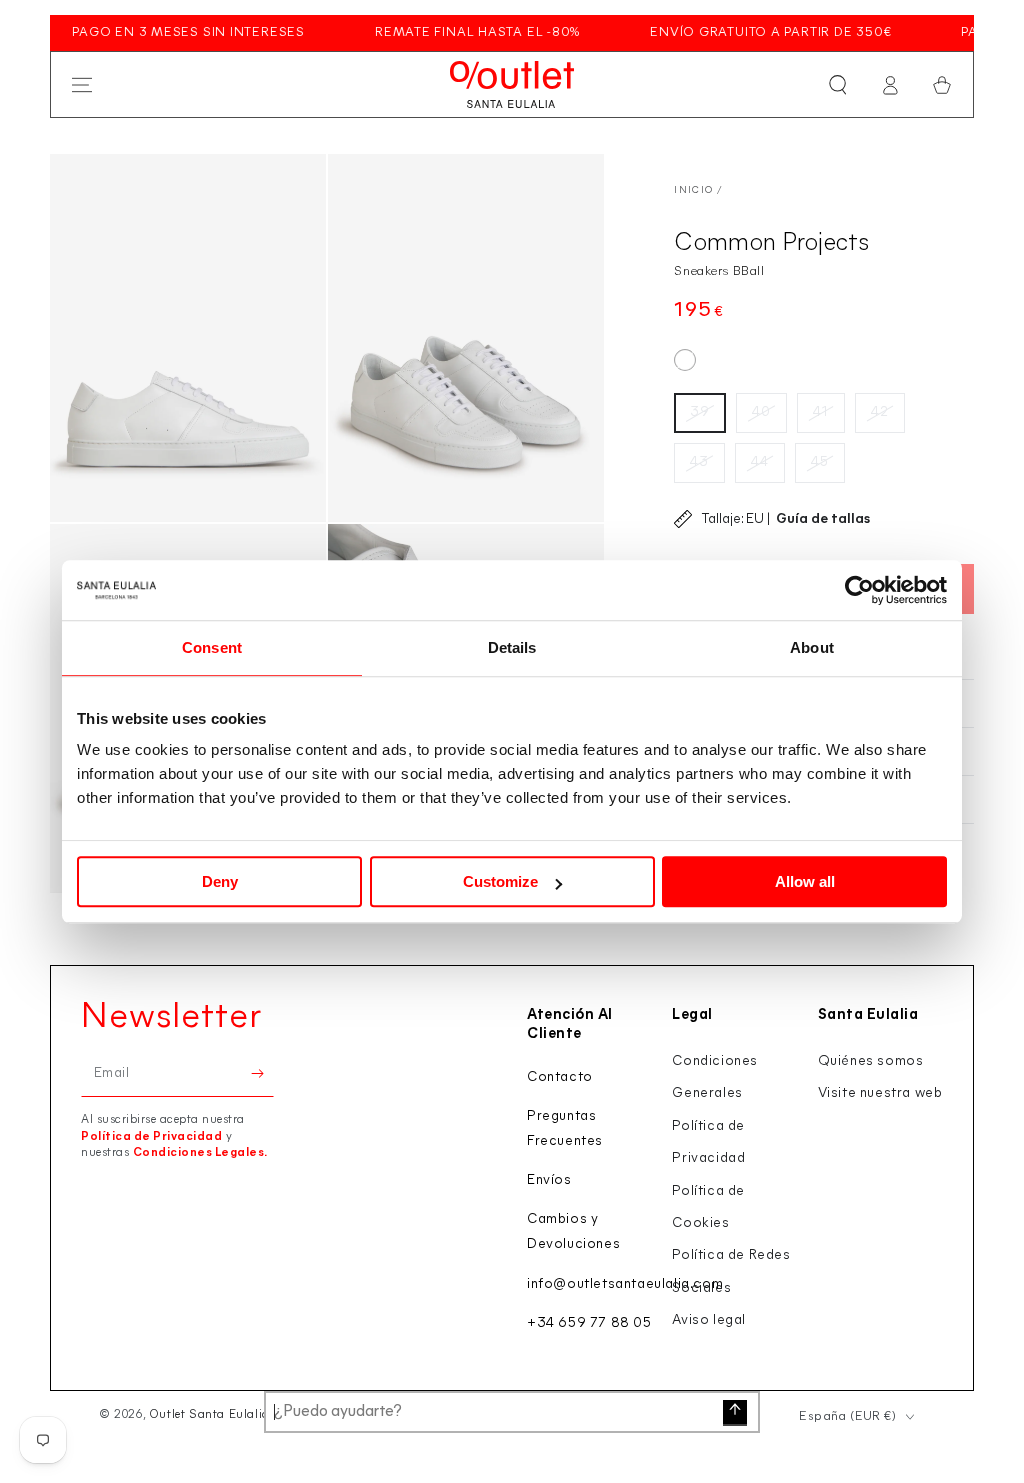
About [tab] (812, 647)
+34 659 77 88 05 (589, 1323)
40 (761, 412)
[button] (838, 85)
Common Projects (771, 243)
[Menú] (82, 85)
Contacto (560, 1077)
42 (880, 412)
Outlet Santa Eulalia (209, 1415)
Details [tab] (512, 647)
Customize (500, 881)
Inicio (693, 190)
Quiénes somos (871, 1061)
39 (700, 412)
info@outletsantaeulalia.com (625, 1284)
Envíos (549, 1180)
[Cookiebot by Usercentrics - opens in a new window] (859, 590)
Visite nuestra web (880, 1093)
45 (820, 462)
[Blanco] (685, 360)
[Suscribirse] (262, 1074)
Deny (220, 881)
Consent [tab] (212, 647)
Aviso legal (709, 1320)
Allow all (805, 881)
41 (821, 412)
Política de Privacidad (151, 1137)
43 (699, 462)
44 (760, 462)
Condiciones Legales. (200, 1153)
